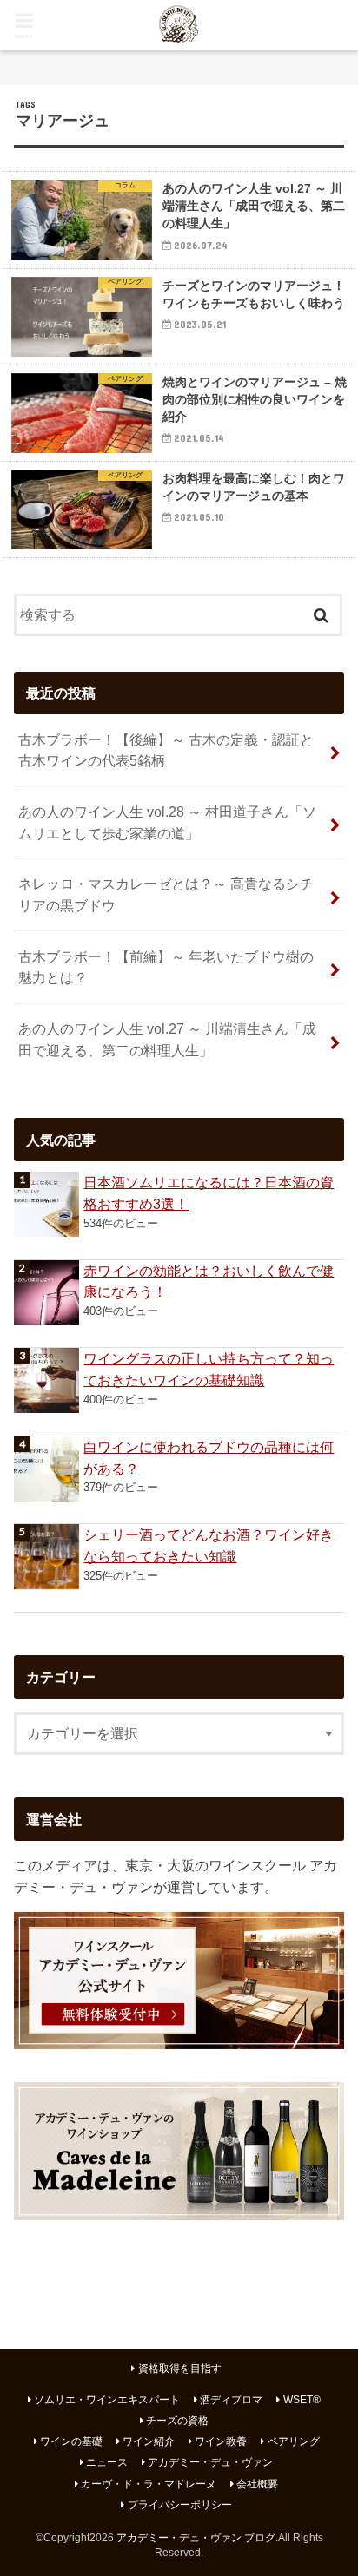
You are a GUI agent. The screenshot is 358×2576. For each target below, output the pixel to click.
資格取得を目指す (180, 2369)
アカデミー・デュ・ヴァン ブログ (196, 2538)
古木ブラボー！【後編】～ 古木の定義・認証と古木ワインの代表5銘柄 (166, 750)
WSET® (302, 2400)
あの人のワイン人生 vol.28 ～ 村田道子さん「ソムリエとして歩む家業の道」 (167, 822)
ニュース (107, 2462)
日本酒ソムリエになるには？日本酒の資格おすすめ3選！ (209, 1193)
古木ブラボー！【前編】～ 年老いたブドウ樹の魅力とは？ (166, 967)
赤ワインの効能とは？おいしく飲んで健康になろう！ (209, 1281)
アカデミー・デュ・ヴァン (210, 2462)
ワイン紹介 (149, 2441)
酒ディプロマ (231, 2400)
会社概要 (257, 2484)
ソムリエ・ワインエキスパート (107, 2400)
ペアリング (294, 2441)
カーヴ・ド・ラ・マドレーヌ (149, 2484)
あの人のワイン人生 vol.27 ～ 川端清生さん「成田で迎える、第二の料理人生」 (167, 1039)
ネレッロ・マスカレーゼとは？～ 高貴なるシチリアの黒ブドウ (166, 894)
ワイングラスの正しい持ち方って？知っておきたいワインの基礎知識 (209, 1369)
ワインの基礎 (71, 2441)
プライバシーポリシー (180, 2505)
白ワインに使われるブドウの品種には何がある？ (209, 1458)
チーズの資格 (177, 2421)
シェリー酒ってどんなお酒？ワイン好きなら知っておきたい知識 (209, 1545)
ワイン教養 (221, 2441)
